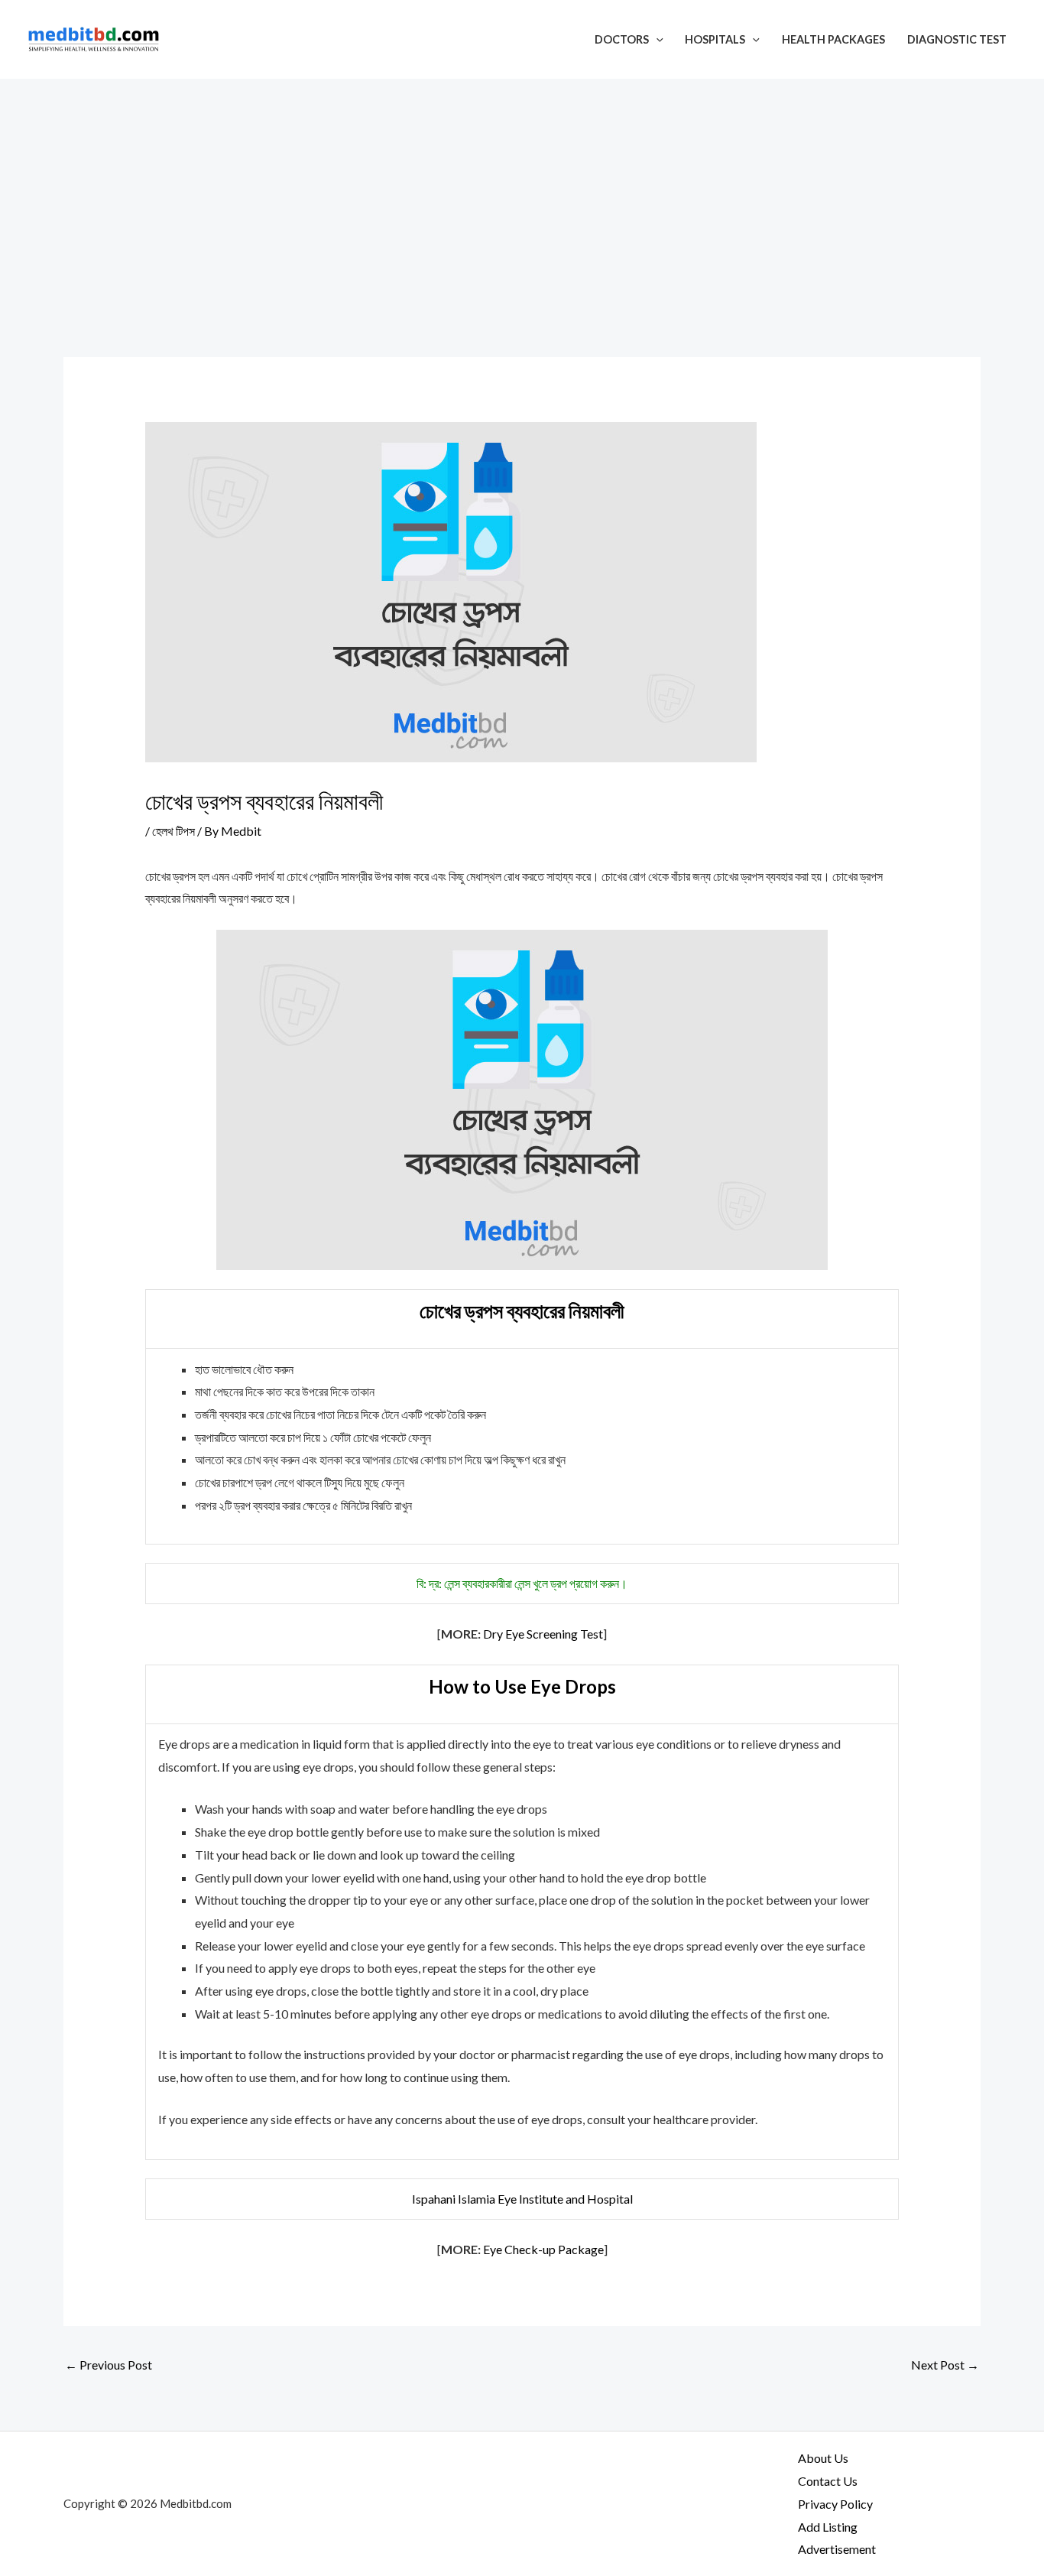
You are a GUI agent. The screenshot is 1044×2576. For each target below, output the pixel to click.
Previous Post (109, 2365)
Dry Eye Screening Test (543, 1634)
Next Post (945, 2365)
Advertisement (837, 2549)
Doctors (622, 39)
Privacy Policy (835, 2504)
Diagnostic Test (957, 39)
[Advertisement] (522, 193)
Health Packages (833, 39)
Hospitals (715, 39)
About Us (823, 2458)
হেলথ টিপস (173, 831)
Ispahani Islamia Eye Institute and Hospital (522, 2199)
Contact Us (828, 2481)
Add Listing (828, 2527)
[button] (656, 39)
